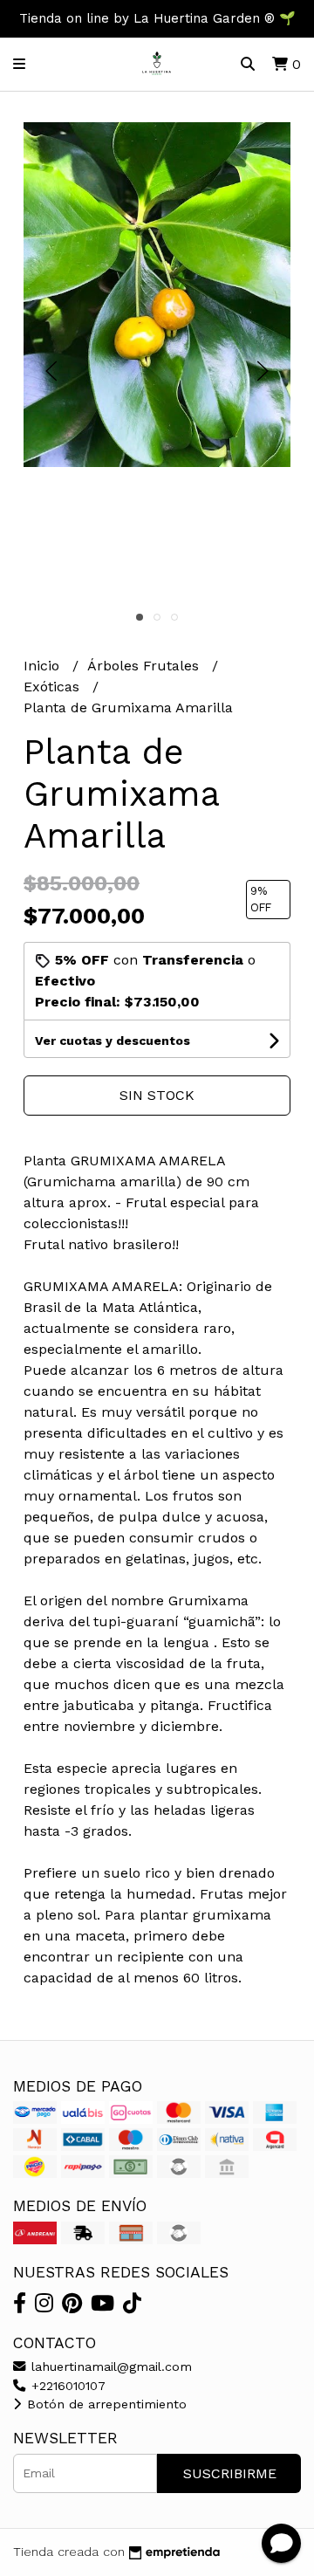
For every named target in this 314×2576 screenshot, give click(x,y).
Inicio (44, 666)
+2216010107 (66, 2386)
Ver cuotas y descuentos (113, 1041)
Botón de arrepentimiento (105, 2404)
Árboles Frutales (145, 666)
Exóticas (54, 687)
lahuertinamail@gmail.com (109, 2366)
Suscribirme (230, 2473)
